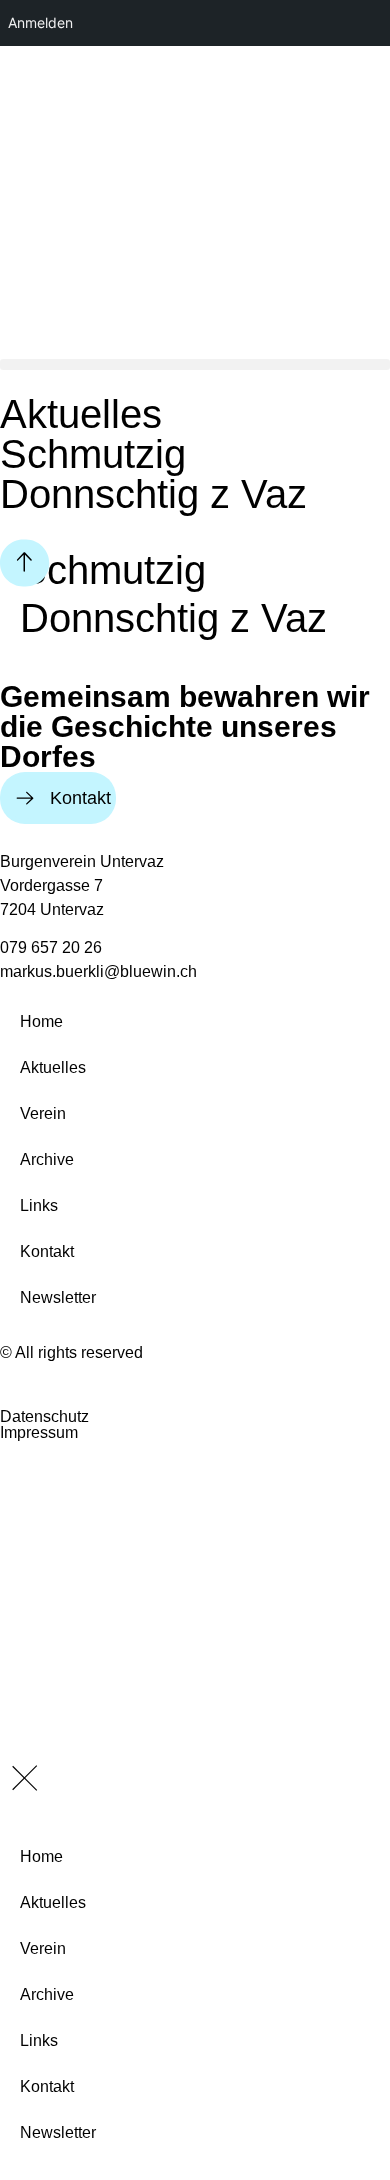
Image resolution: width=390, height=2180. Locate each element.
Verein (43, 1113)
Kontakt (47, 1251)
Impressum (39, 1432)
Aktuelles (53, 1067)
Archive (47, 1159)
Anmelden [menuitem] (40, 22)
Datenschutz (44, 1416)
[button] (195, 364)
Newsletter (58, 1297)
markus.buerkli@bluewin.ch (98, 971)
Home (41, 1021)
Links (39, 1205)
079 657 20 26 (51, 947)
